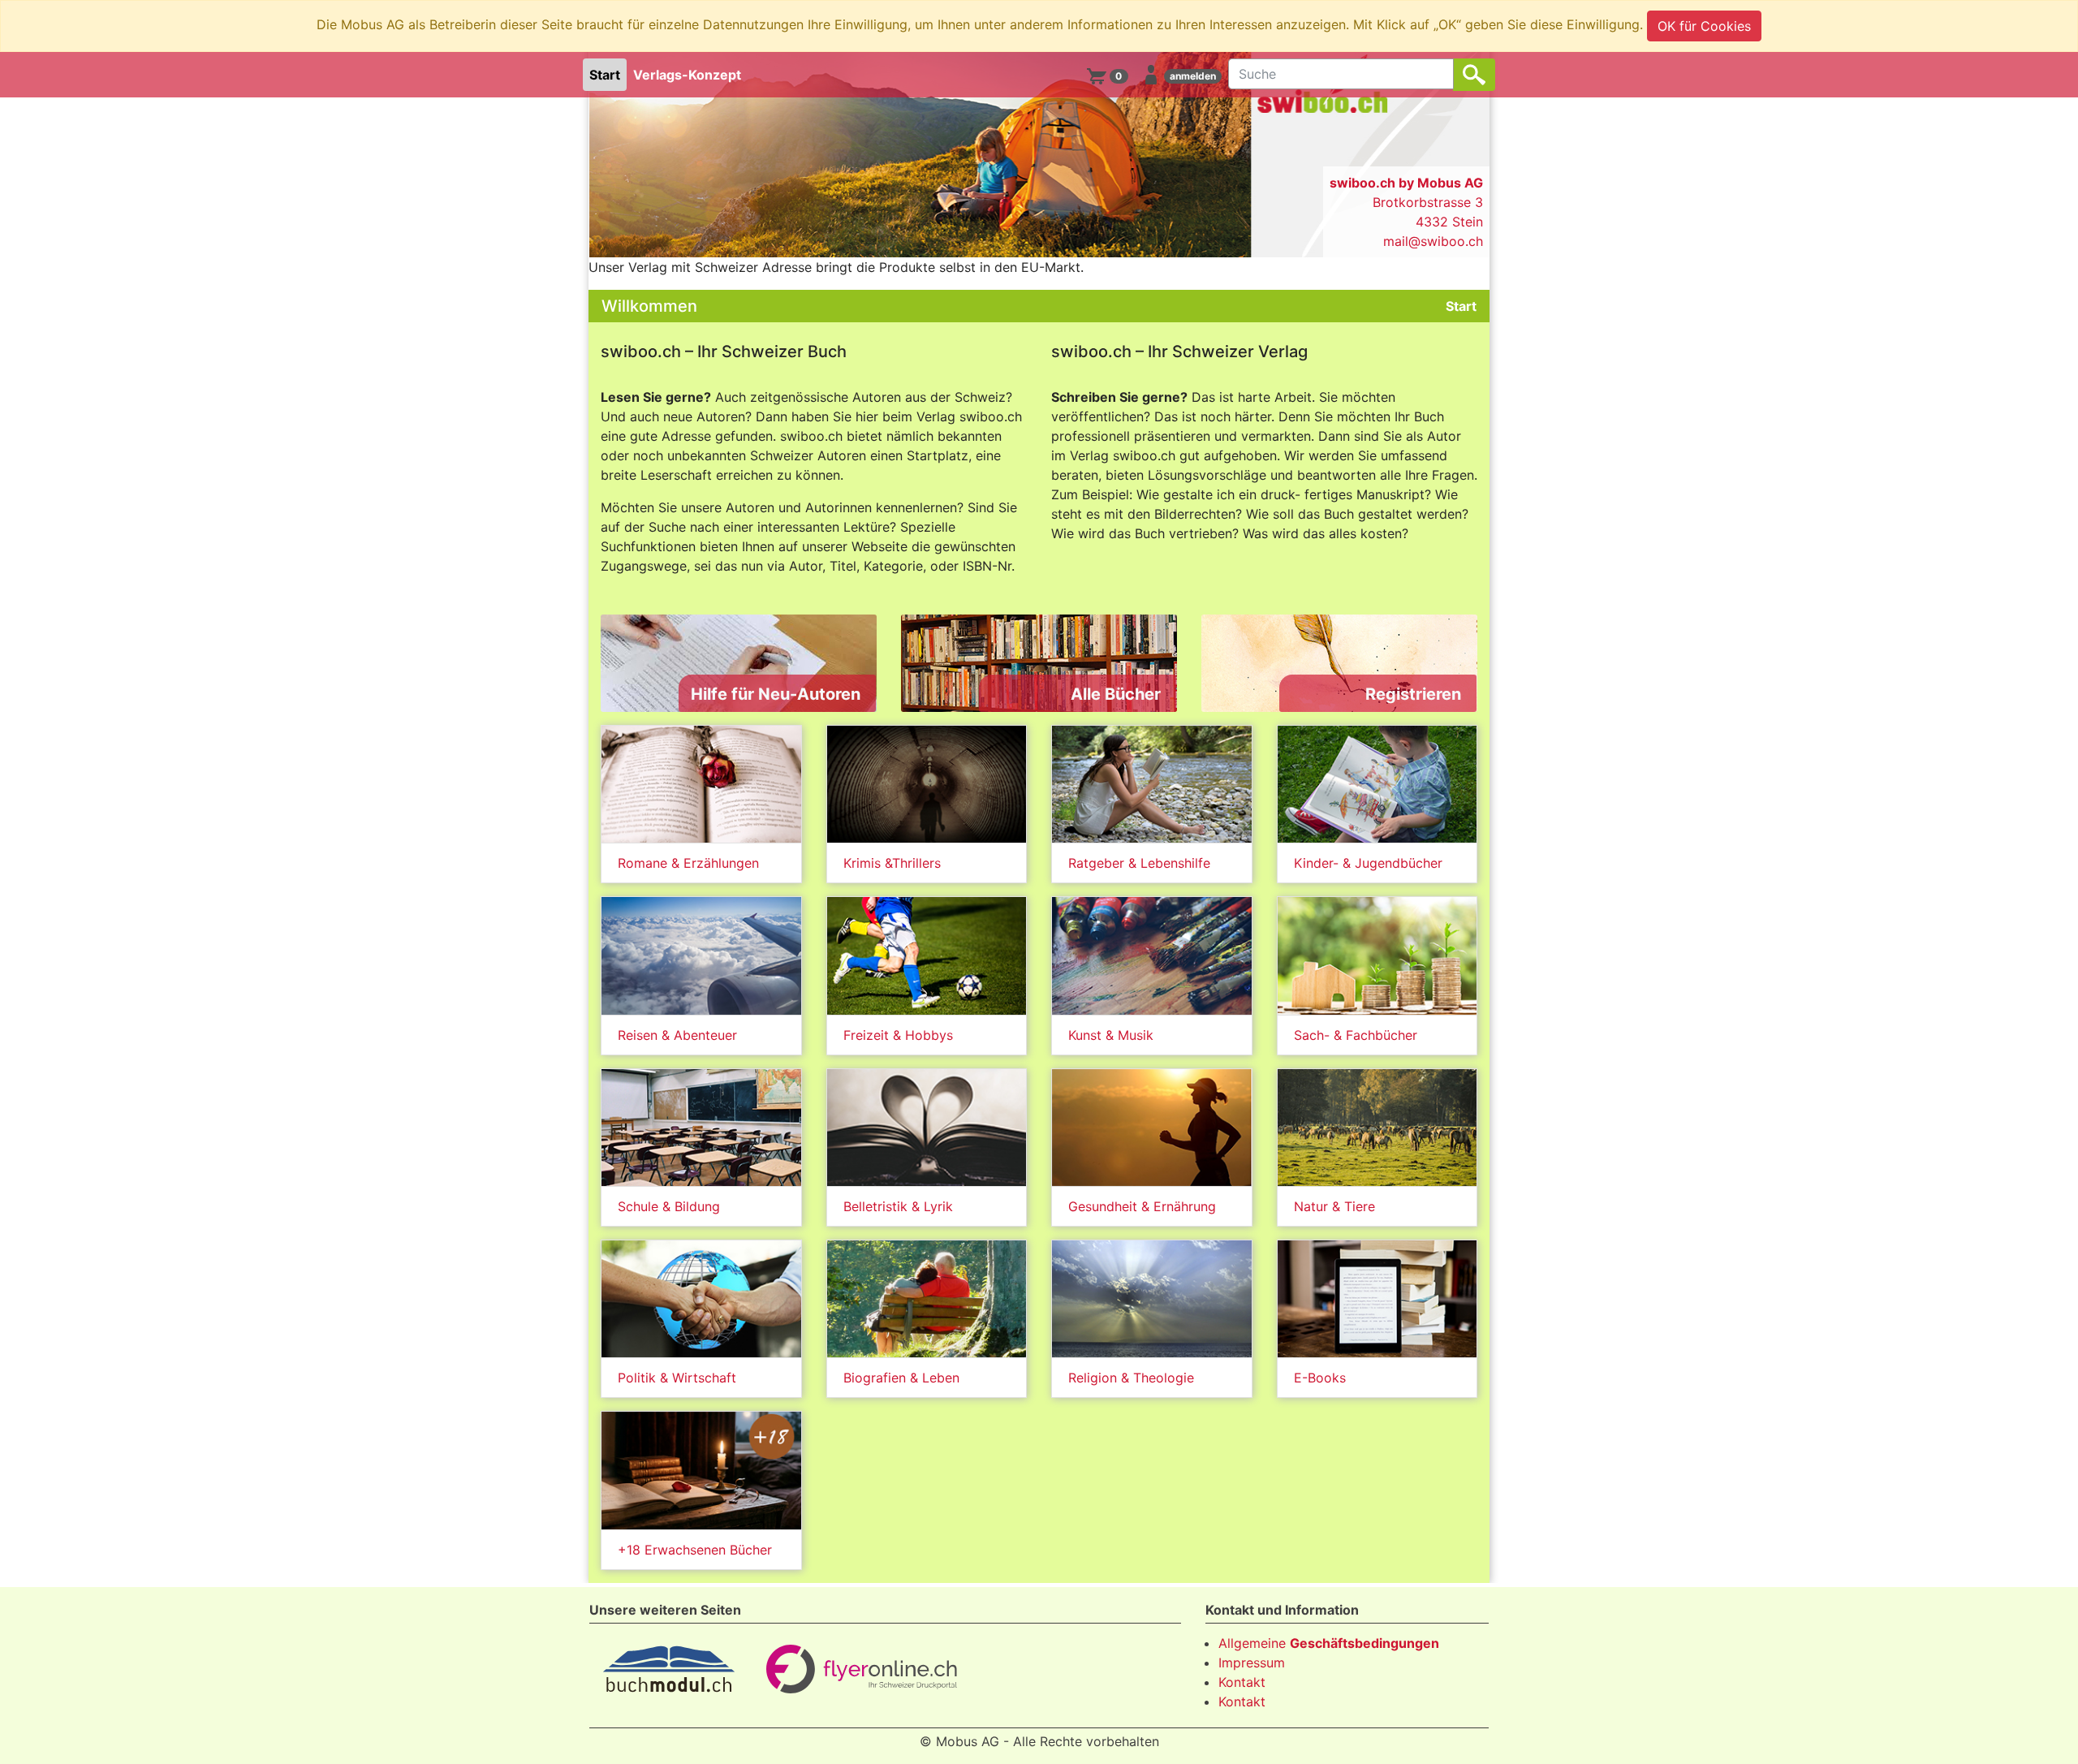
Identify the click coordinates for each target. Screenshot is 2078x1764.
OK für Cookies (1704, 26)
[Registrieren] (1339, 662)
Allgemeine (1329, 1643)
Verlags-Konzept (687, 75)
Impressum (1252, 1663)
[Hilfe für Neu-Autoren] (739, 662)
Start (605, 75)
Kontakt (1242, 1682)
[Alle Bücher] (1039, 662)
